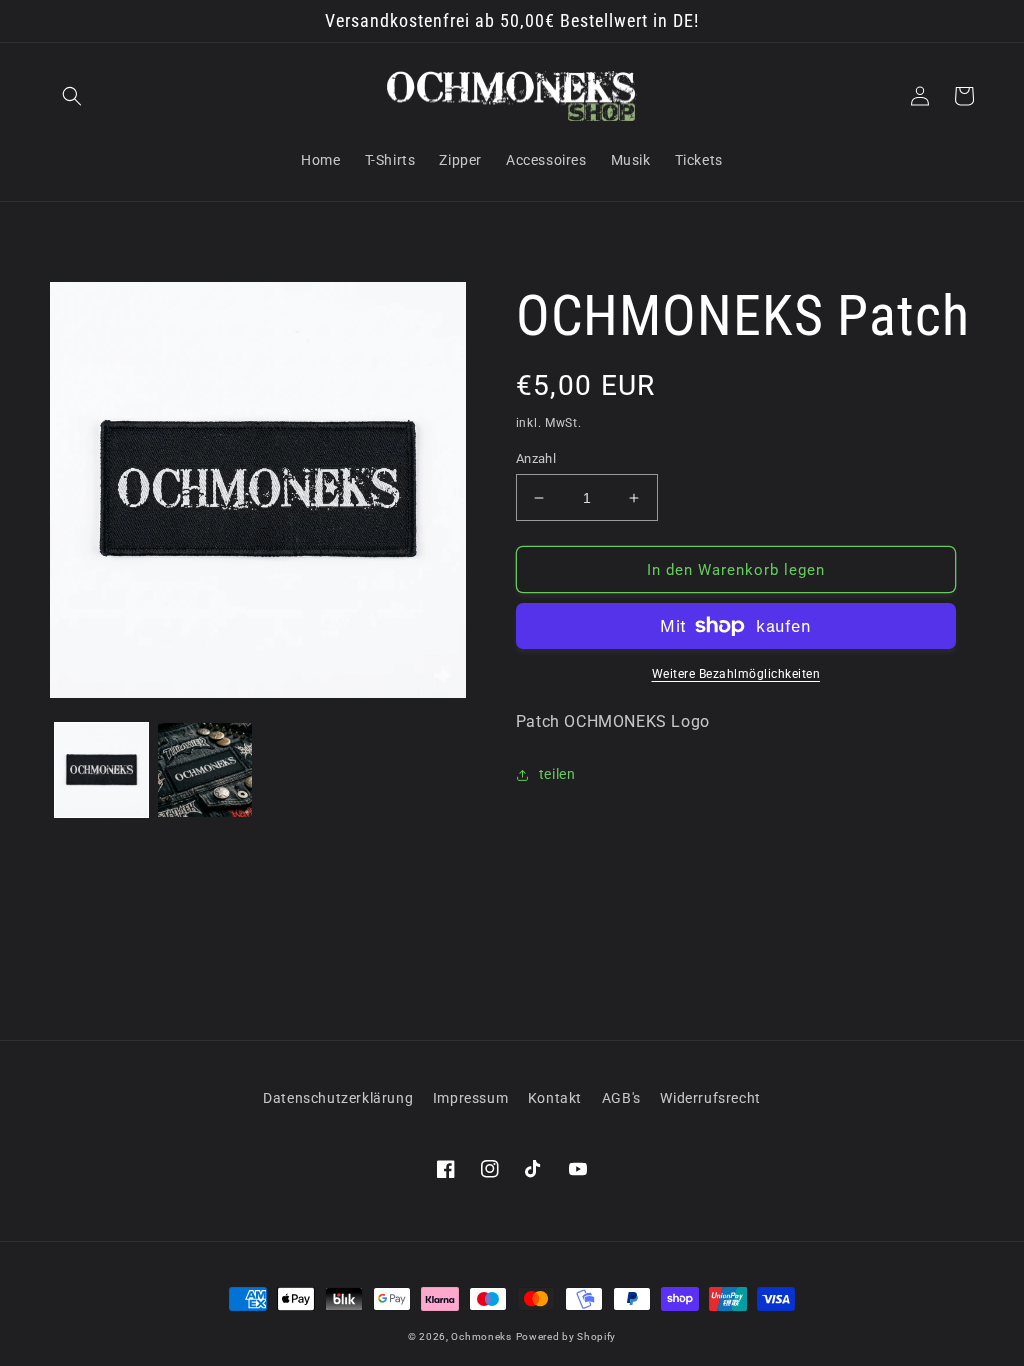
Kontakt (555, 1098)
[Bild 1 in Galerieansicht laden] (101, 769)
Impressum (470, 1098)
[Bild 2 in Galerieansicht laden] (204, 769)
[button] (72, 96)
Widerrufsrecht (710, 1098)
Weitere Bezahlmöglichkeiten (736, 674)
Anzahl (536, 458)
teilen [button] (557, 774)
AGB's (621, 1098)
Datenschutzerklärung (338, 1098)
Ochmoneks (481, 1336)
